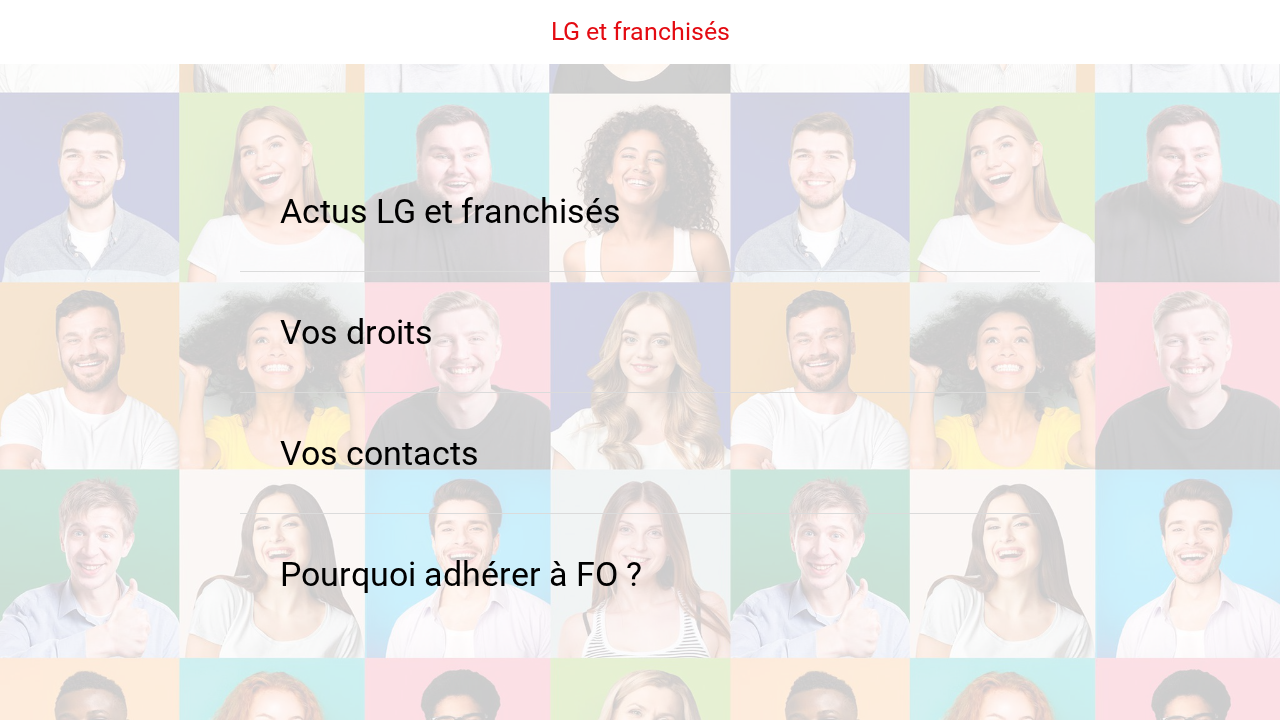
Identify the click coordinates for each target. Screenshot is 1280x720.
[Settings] (1228, 32)
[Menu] (32, 32)
